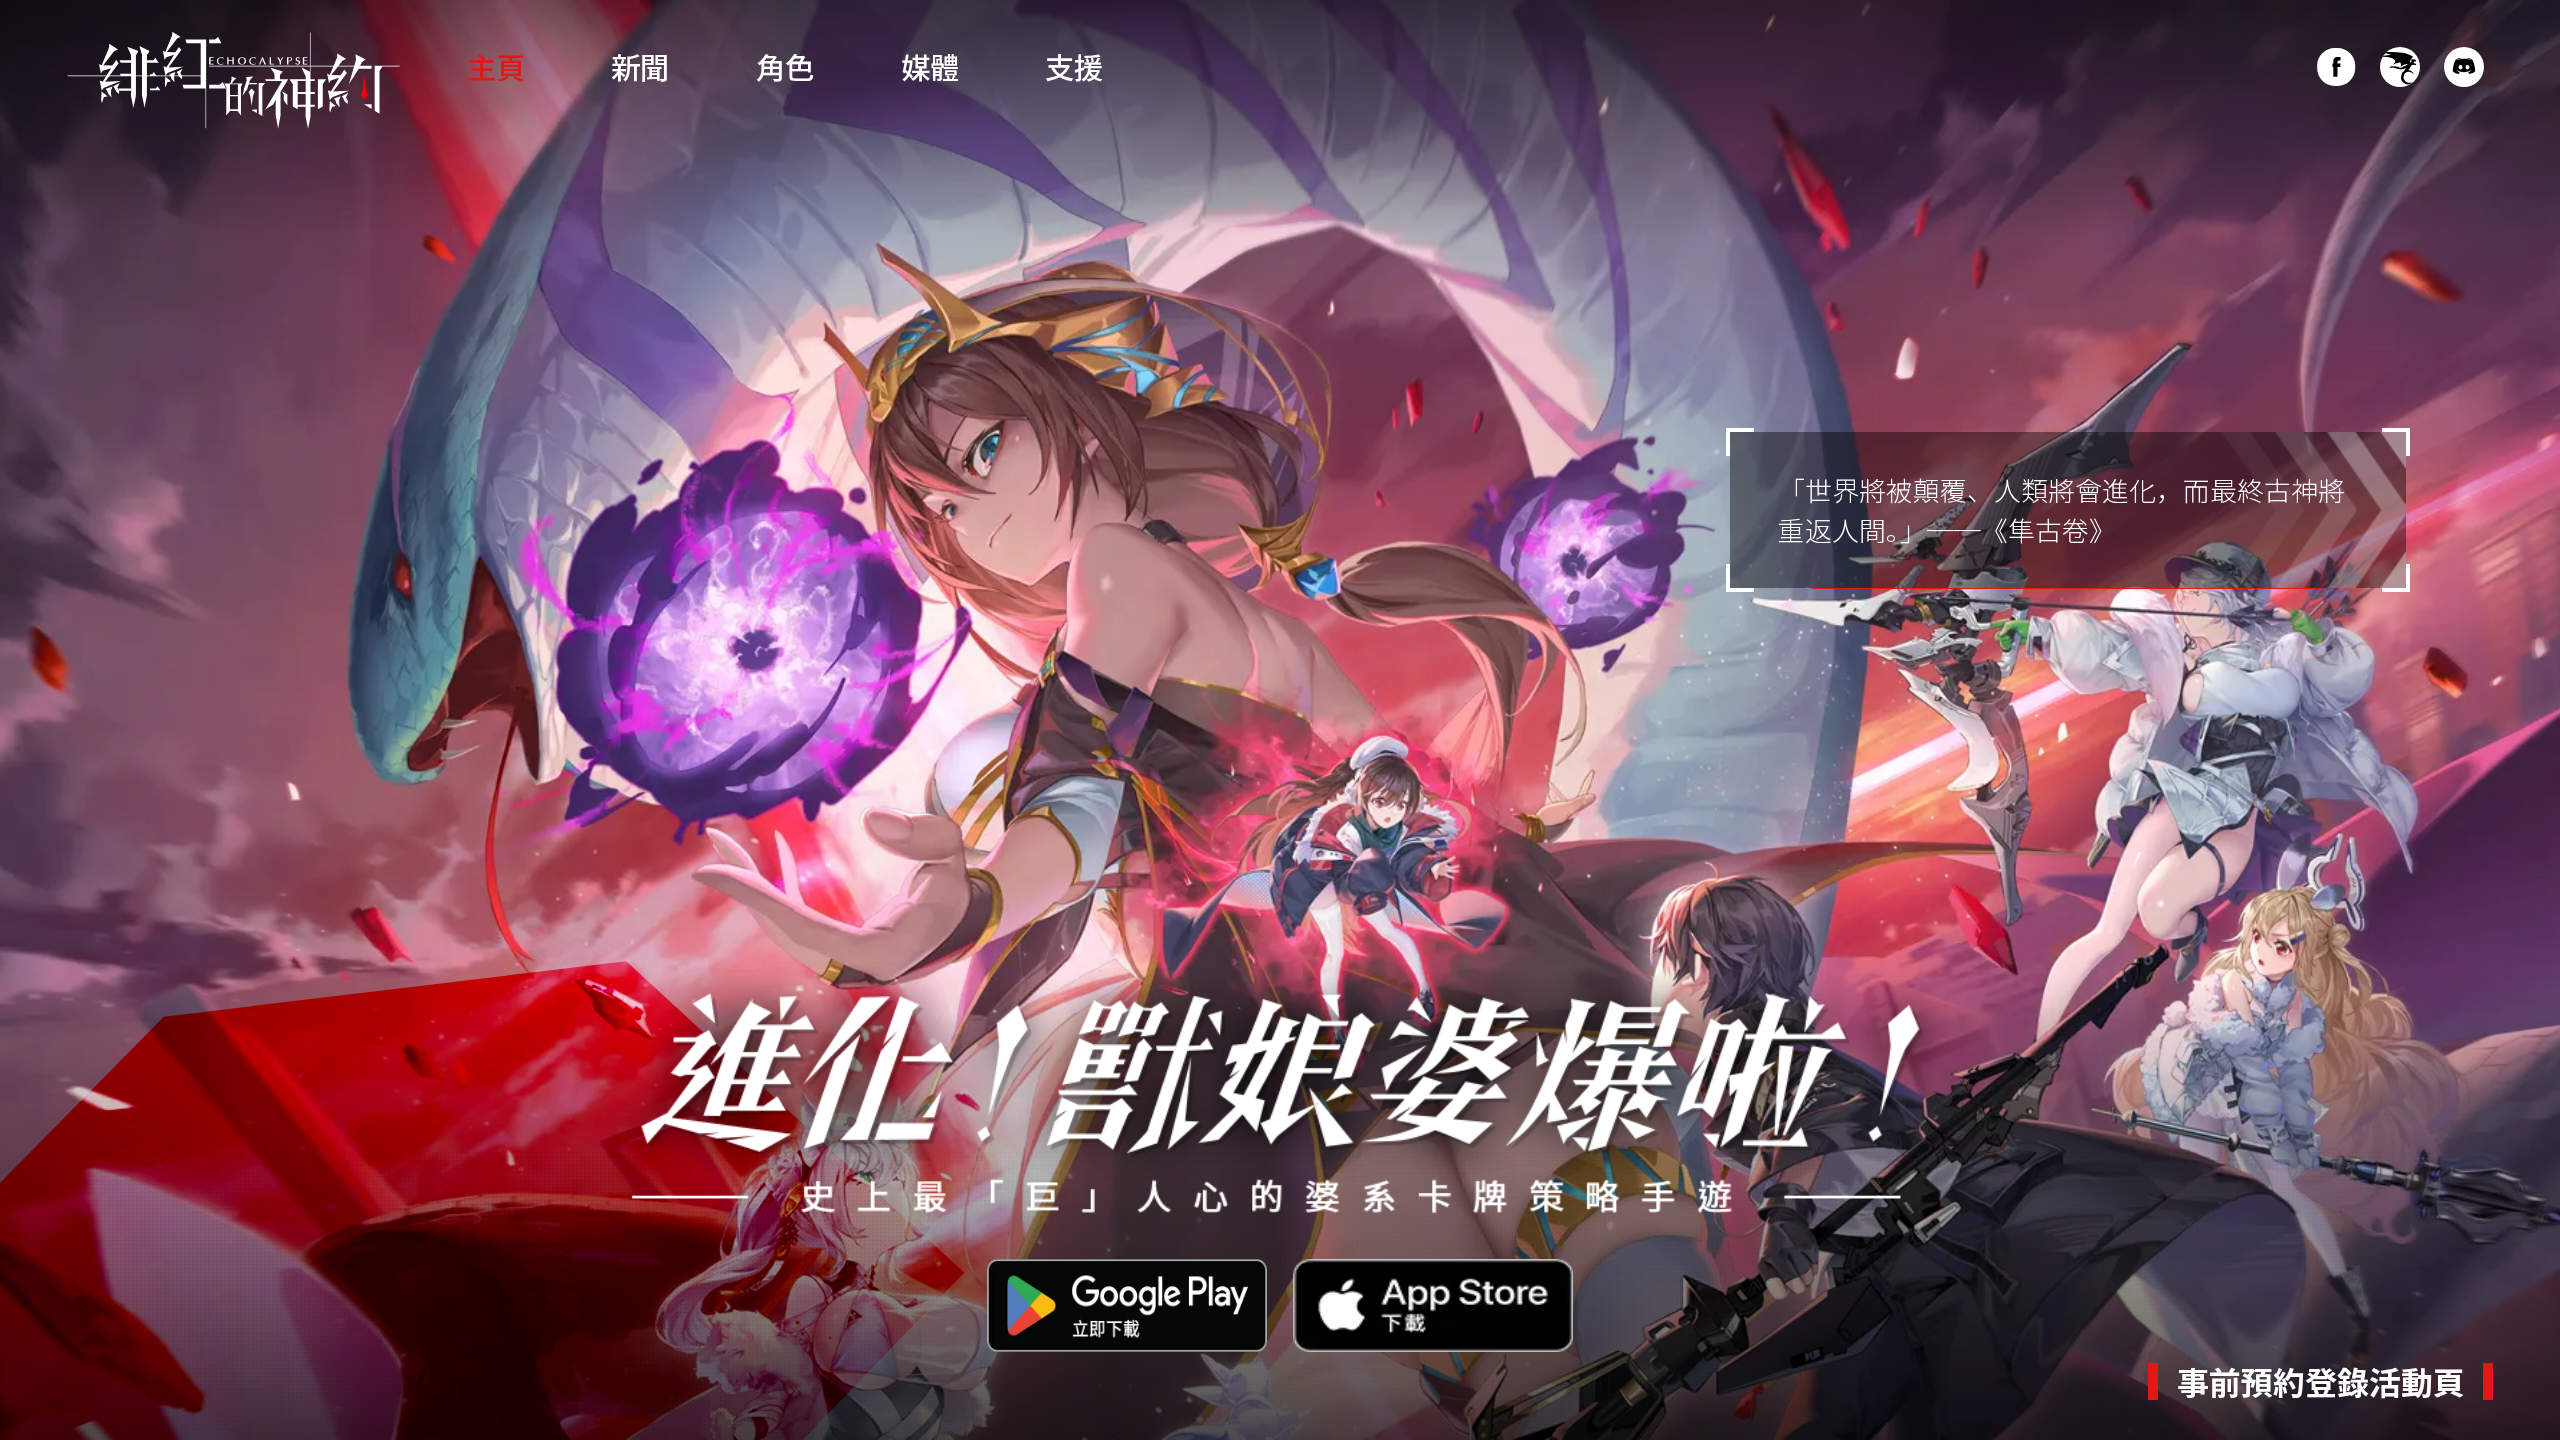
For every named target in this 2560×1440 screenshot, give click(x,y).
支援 (1074, 66)
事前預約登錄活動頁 (2321, 1381)
